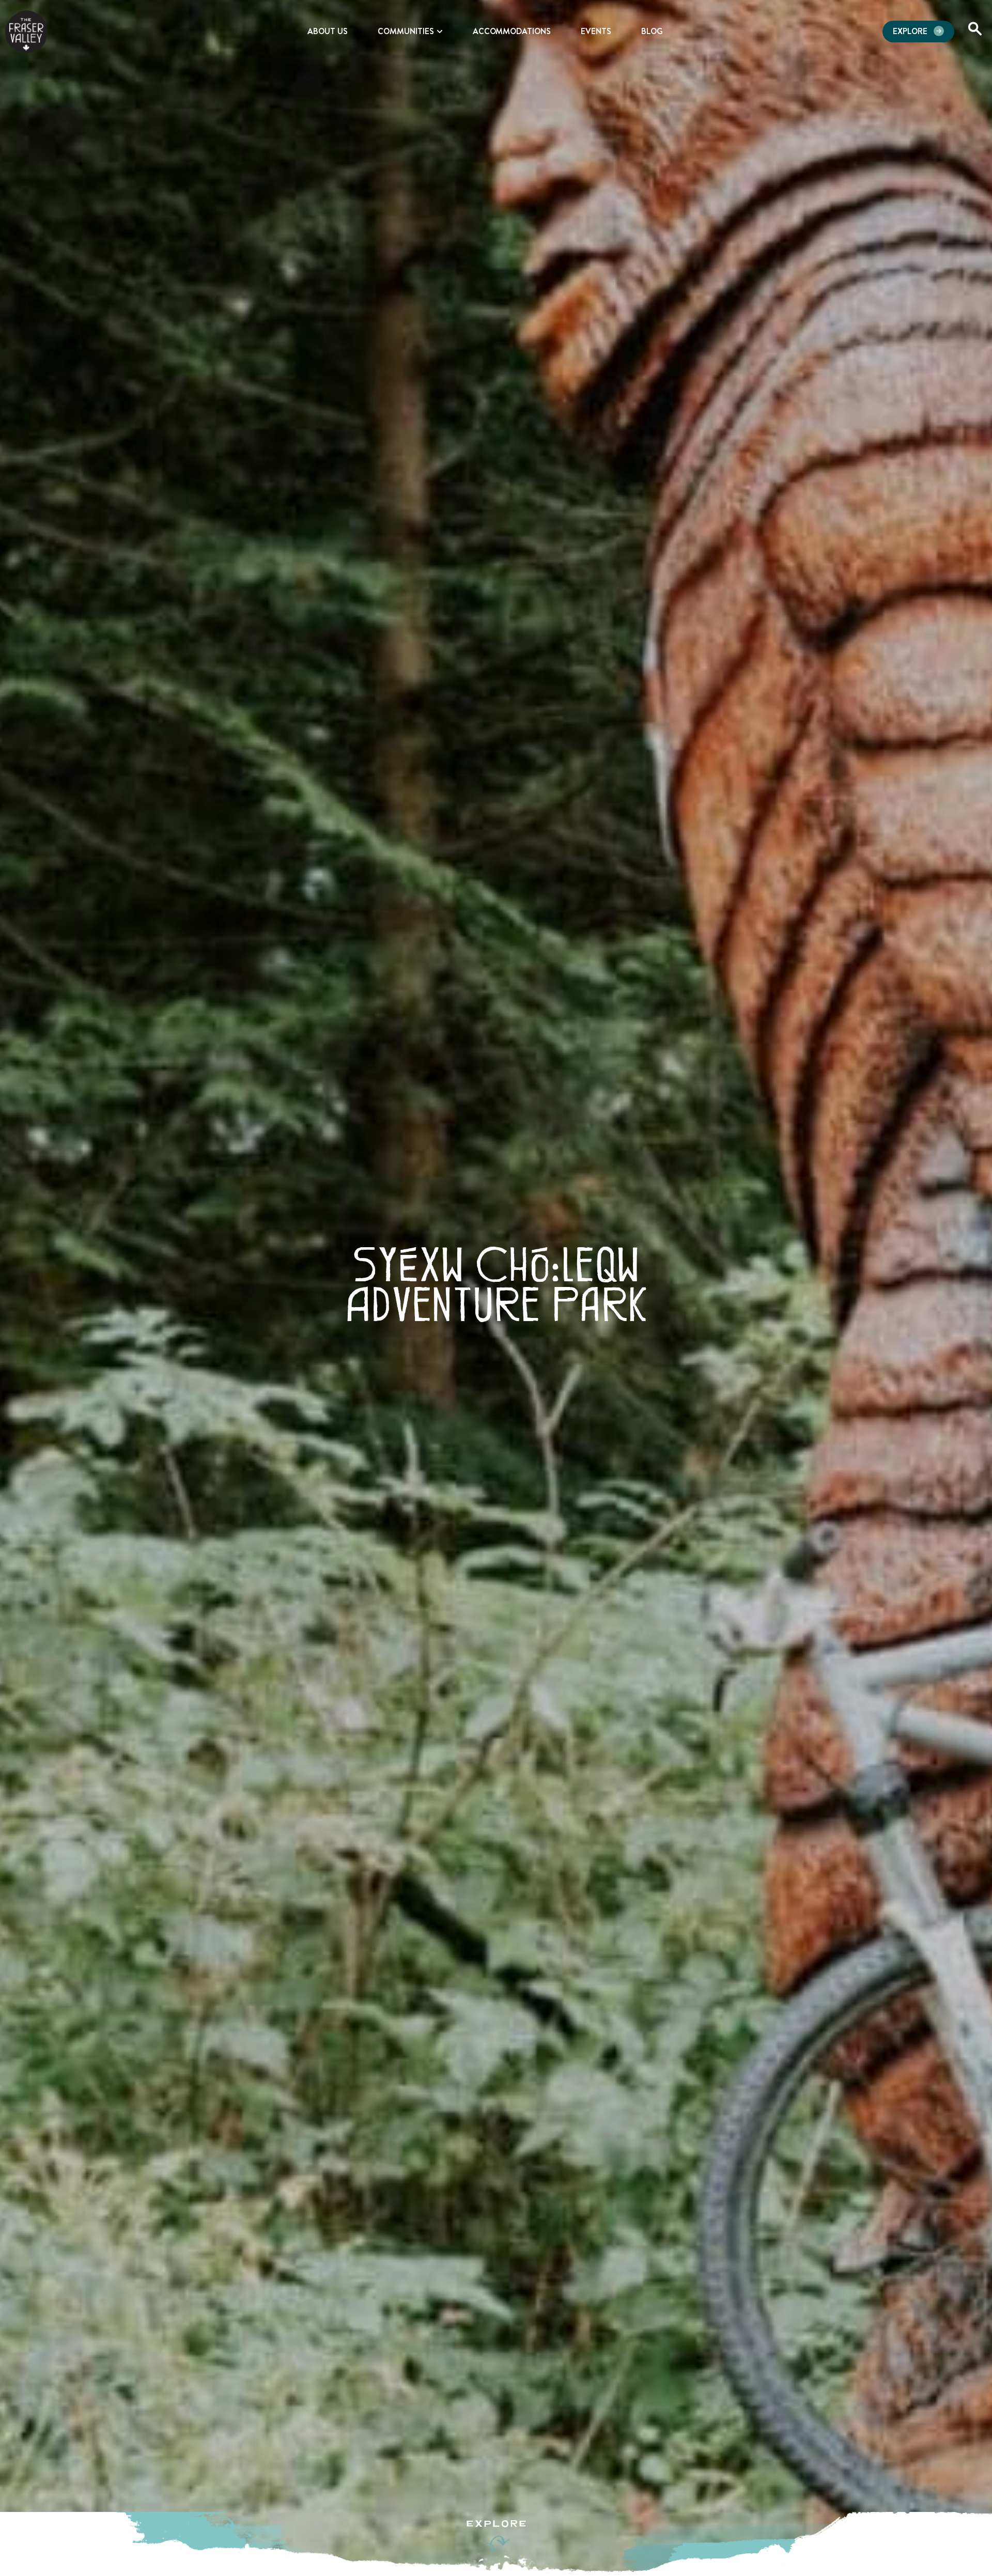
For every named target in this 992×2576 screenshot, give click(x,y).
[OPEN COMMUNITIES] (440, 32)
